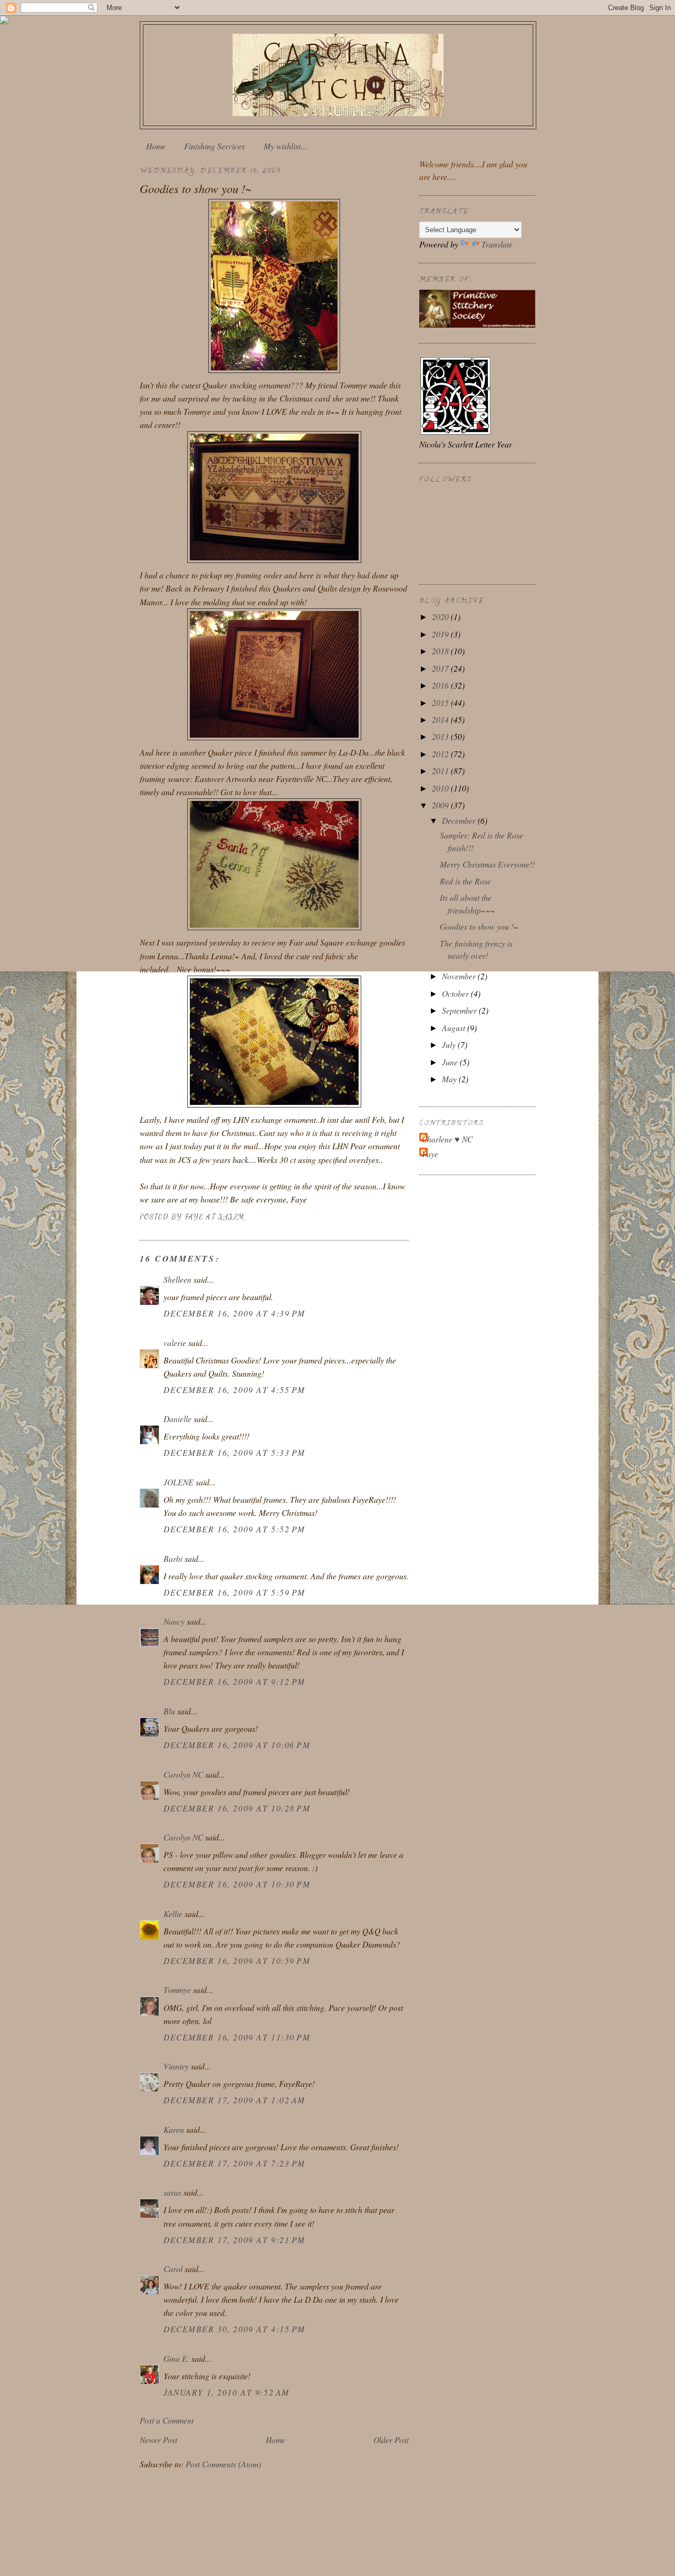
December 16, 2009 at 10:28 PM (237, 1808)
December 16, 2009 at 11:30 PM (237, 2037)
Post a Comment (167, 2420)
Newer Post (158, 2440)
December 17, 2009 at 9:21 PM (234, 2240)
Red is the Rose (465, 881)
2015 (441, 703)
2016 (441, 685)
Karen (174, 2129)
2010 (441, 788)
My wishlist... (285, 146)
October (456, 993)
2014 (441, 719)
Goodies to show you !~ (479, 926)
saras (172, 2192)
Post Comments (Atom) (223, 2464)
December (460, 820)
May (450, 1079)
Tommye (177, 1990)
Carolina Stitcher (338, 72)
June (451, 1062)
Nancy (174, 1621)
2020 (441, 617)
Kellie (173, 1914)
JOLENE (179, 1482)
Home (156, 146)
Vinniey (176, 2066)
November (460, 976)
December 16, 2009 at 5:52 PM (234, 1529)
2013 (441, 736)
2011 (441, 771)
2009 (441, 805)
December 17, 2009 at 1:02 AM (234, 2100)
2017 (441, 668)
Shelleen (177, 1279)
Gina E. (176, 2358)
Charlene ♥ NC (447, 1139)
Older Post (391, 2440)
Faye (430, 1154)
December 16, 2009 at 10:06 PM (237, 1745)
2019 (441, 634)
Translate (497, 244)
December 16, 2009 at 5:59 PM (234, 1592)
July (450, 1044)
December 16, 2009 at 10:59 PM (237, 1960)
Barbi (173, 1558)
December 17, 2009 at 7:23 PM (234, 2163)
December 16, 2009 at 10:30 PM (237, 1884)
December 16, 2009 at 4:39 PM (234, 1313)
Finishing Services (214, 146)
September (460, 1010)
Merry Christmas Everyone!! (487, 864)
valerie (175, 1343)
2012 (441, 754)
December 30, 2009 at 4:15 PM (234, 2329)
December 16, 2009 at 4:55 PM (234, 1390)
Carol (173, 2269)
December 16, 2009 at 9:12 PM (234, 1681)
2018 (441, 651)
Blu (169, 1711)
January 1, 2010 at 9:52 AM (226, 2392)
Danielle (177, 1419)
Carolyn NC (183, 1774)
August (455, 1028)
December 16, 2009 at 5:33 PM (234, 1452)
